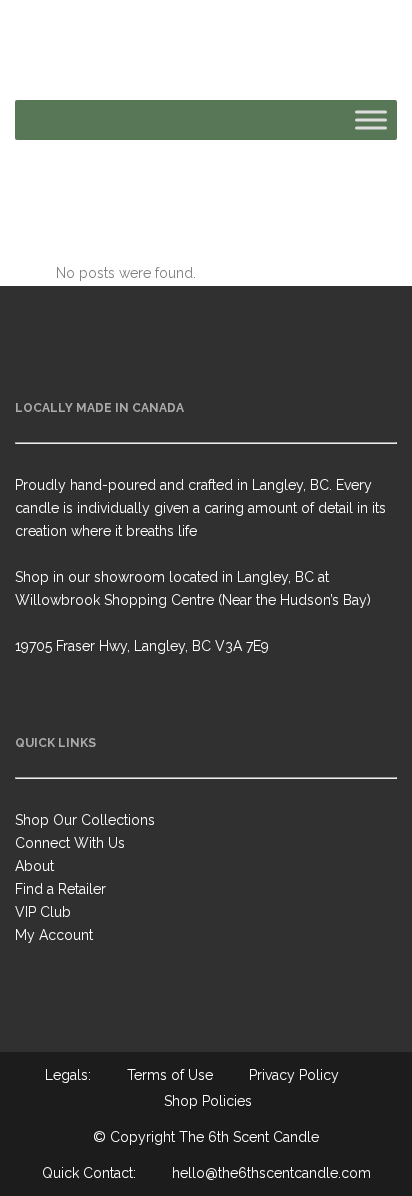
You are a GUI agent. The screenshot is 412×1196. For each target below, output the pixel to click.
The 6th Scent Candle (249, 1137)
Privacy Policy (294, 1075)
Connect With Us (70, 843)
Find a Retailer (60, 889)
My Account (54, 935)
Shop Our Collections (85, 820)
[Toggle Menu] (371, 119)
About (34, 866)
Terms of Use (170, 1075)
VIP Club (43, 912)
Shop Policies (208, 1101)
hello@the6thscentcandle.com (271, 1173)
